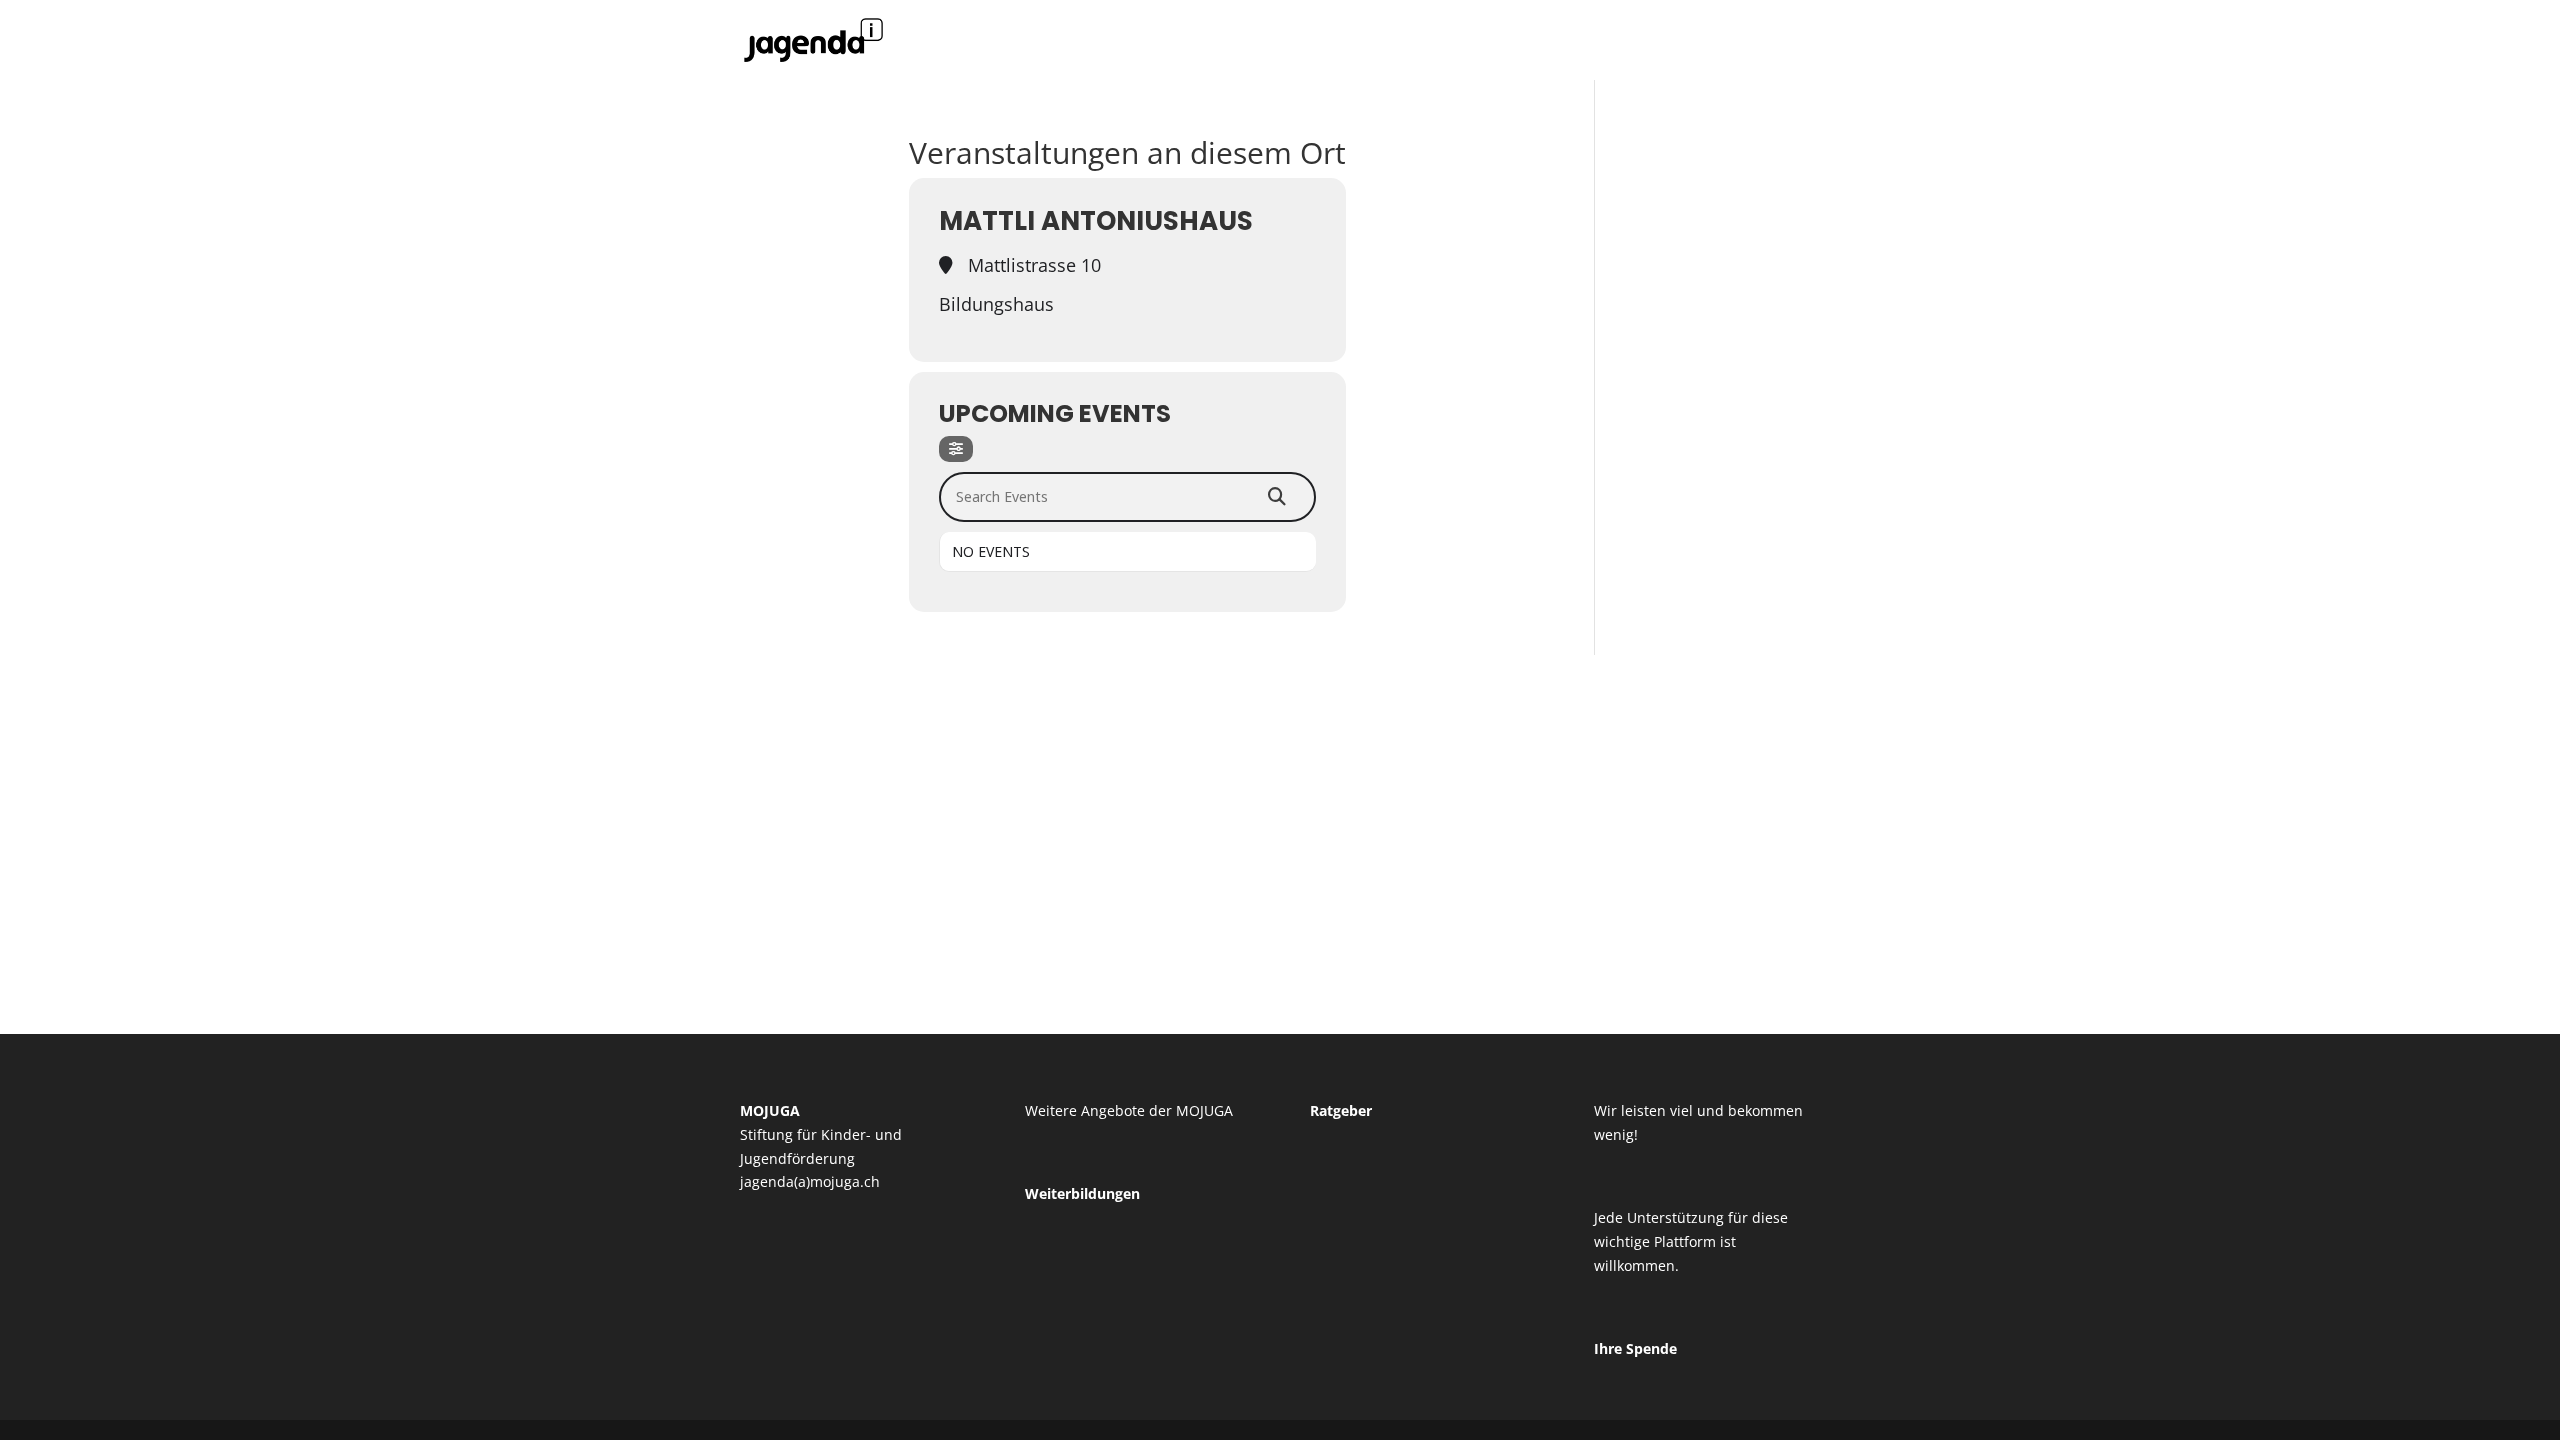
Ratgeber (1341, 1110)
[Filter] (956, 449)
